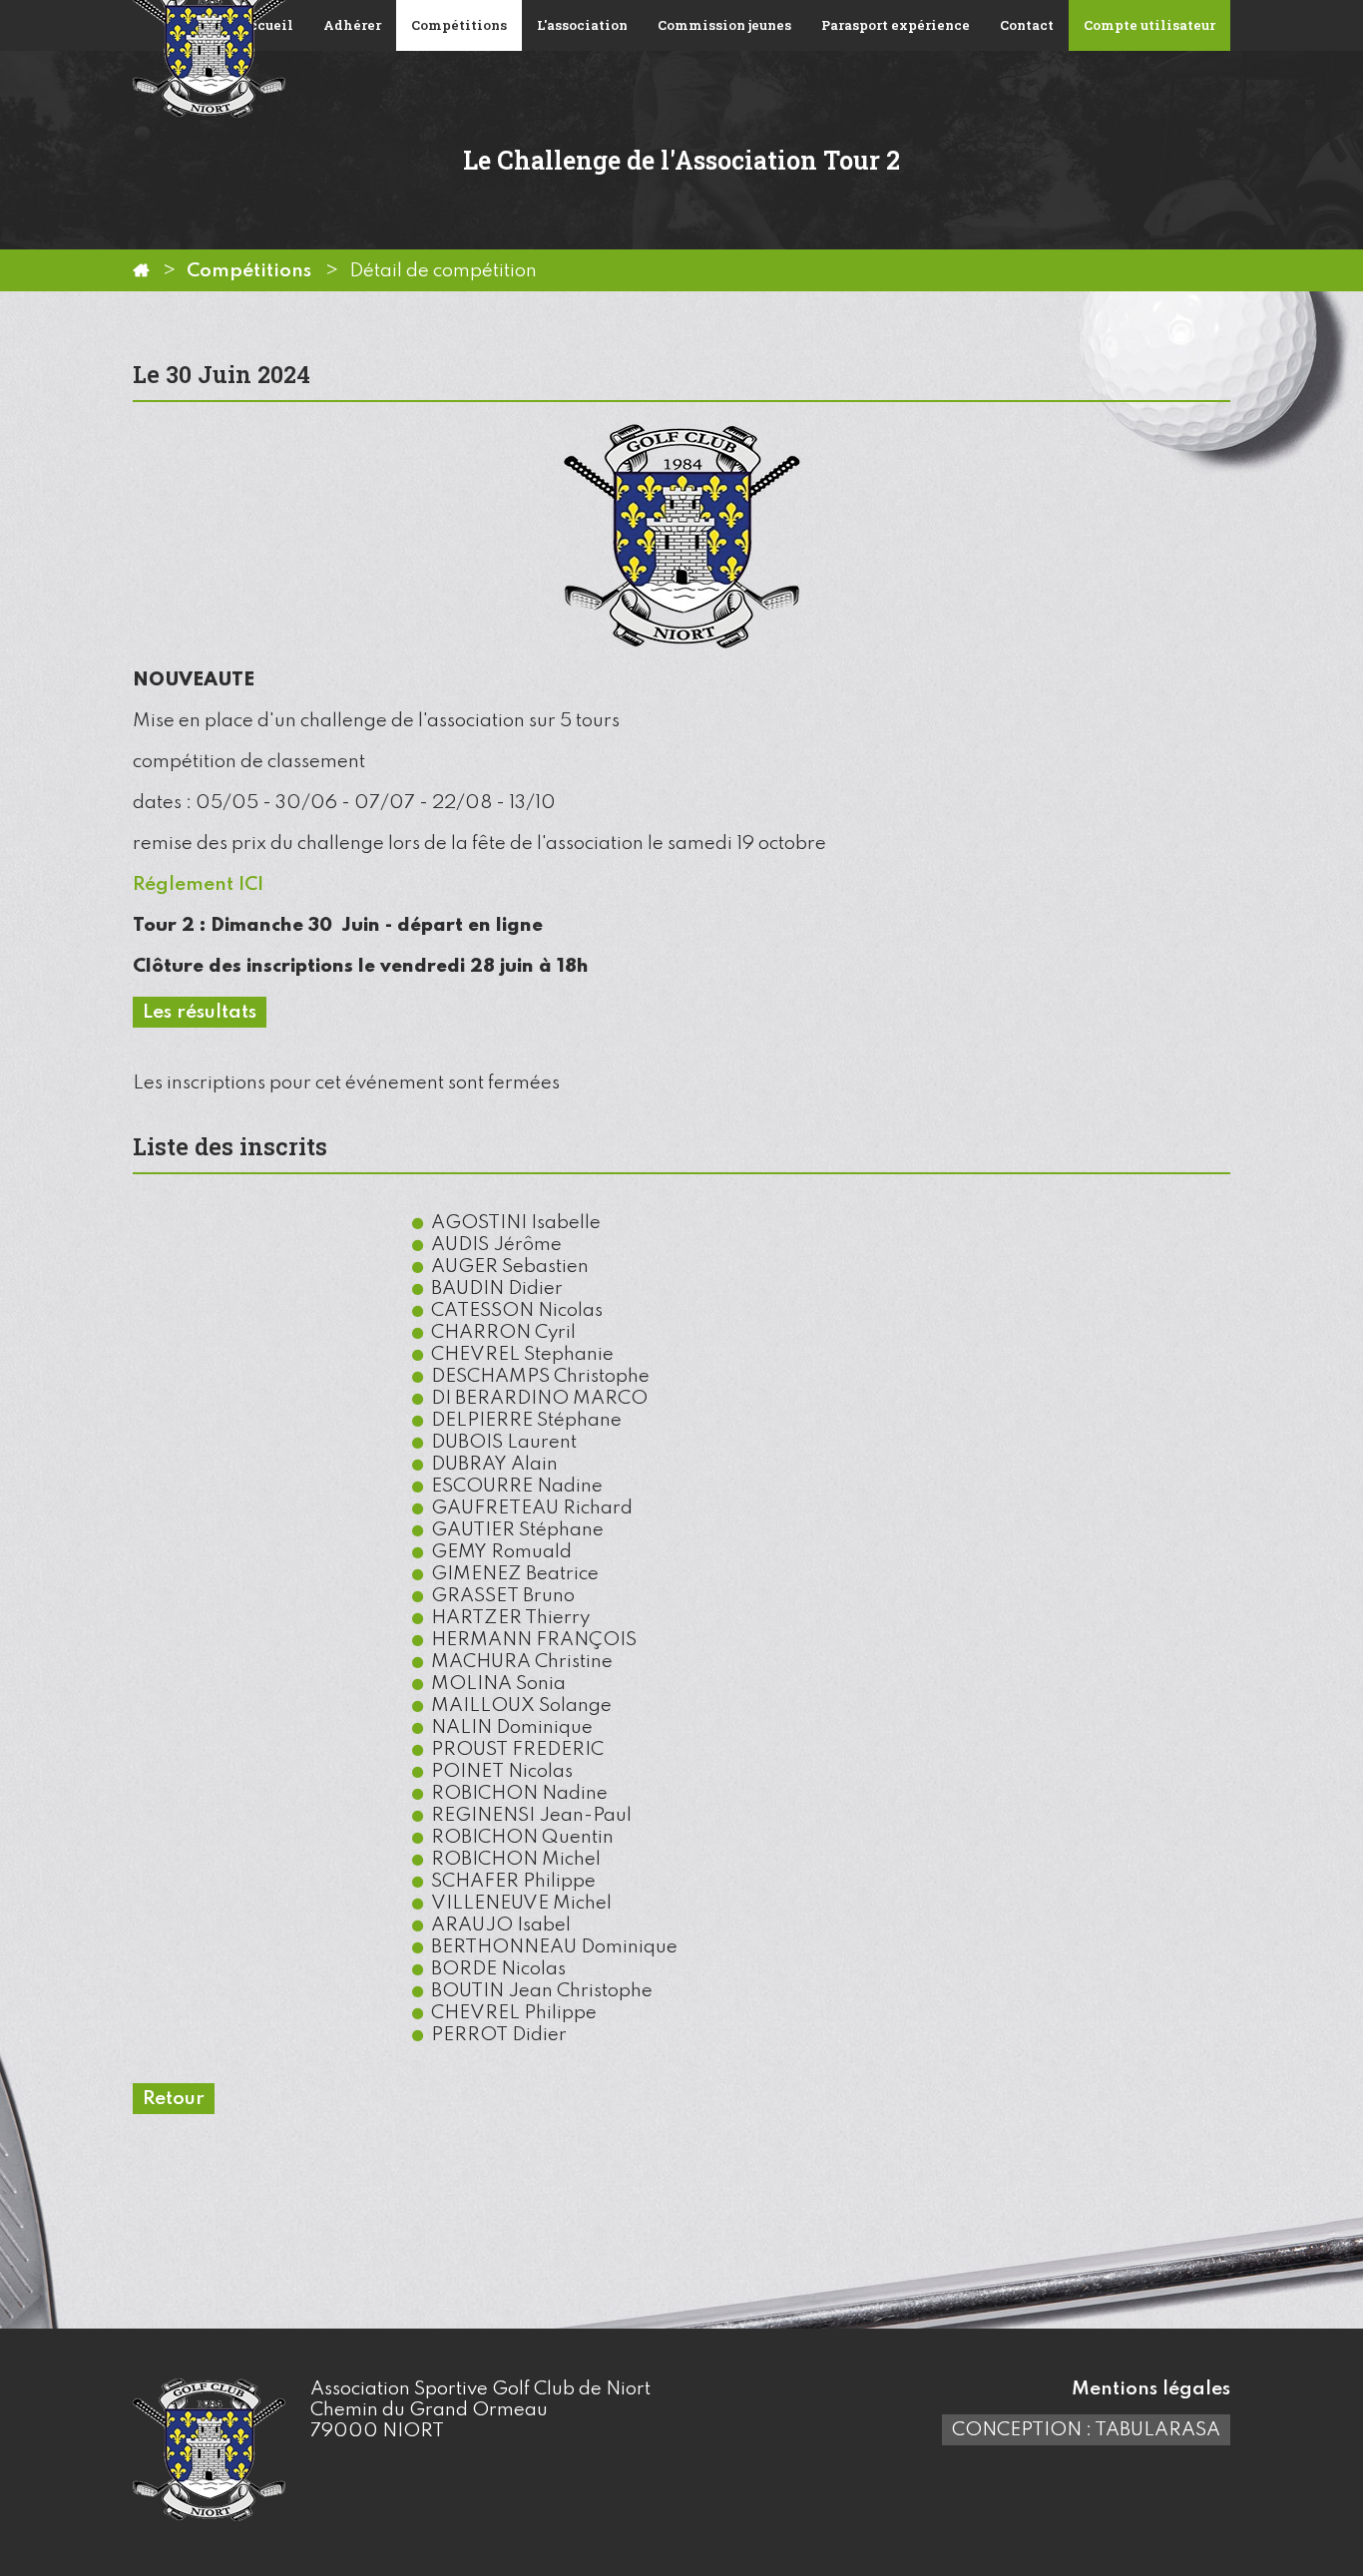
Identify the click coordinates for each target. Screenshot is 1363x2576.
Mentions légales (1151, 2389)
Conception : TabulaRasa (1086, 2430)
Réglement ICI (198, 884)
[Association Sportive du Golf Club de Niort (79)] (141, 270)
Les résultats (200, 1012)
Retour (174, 2099)
